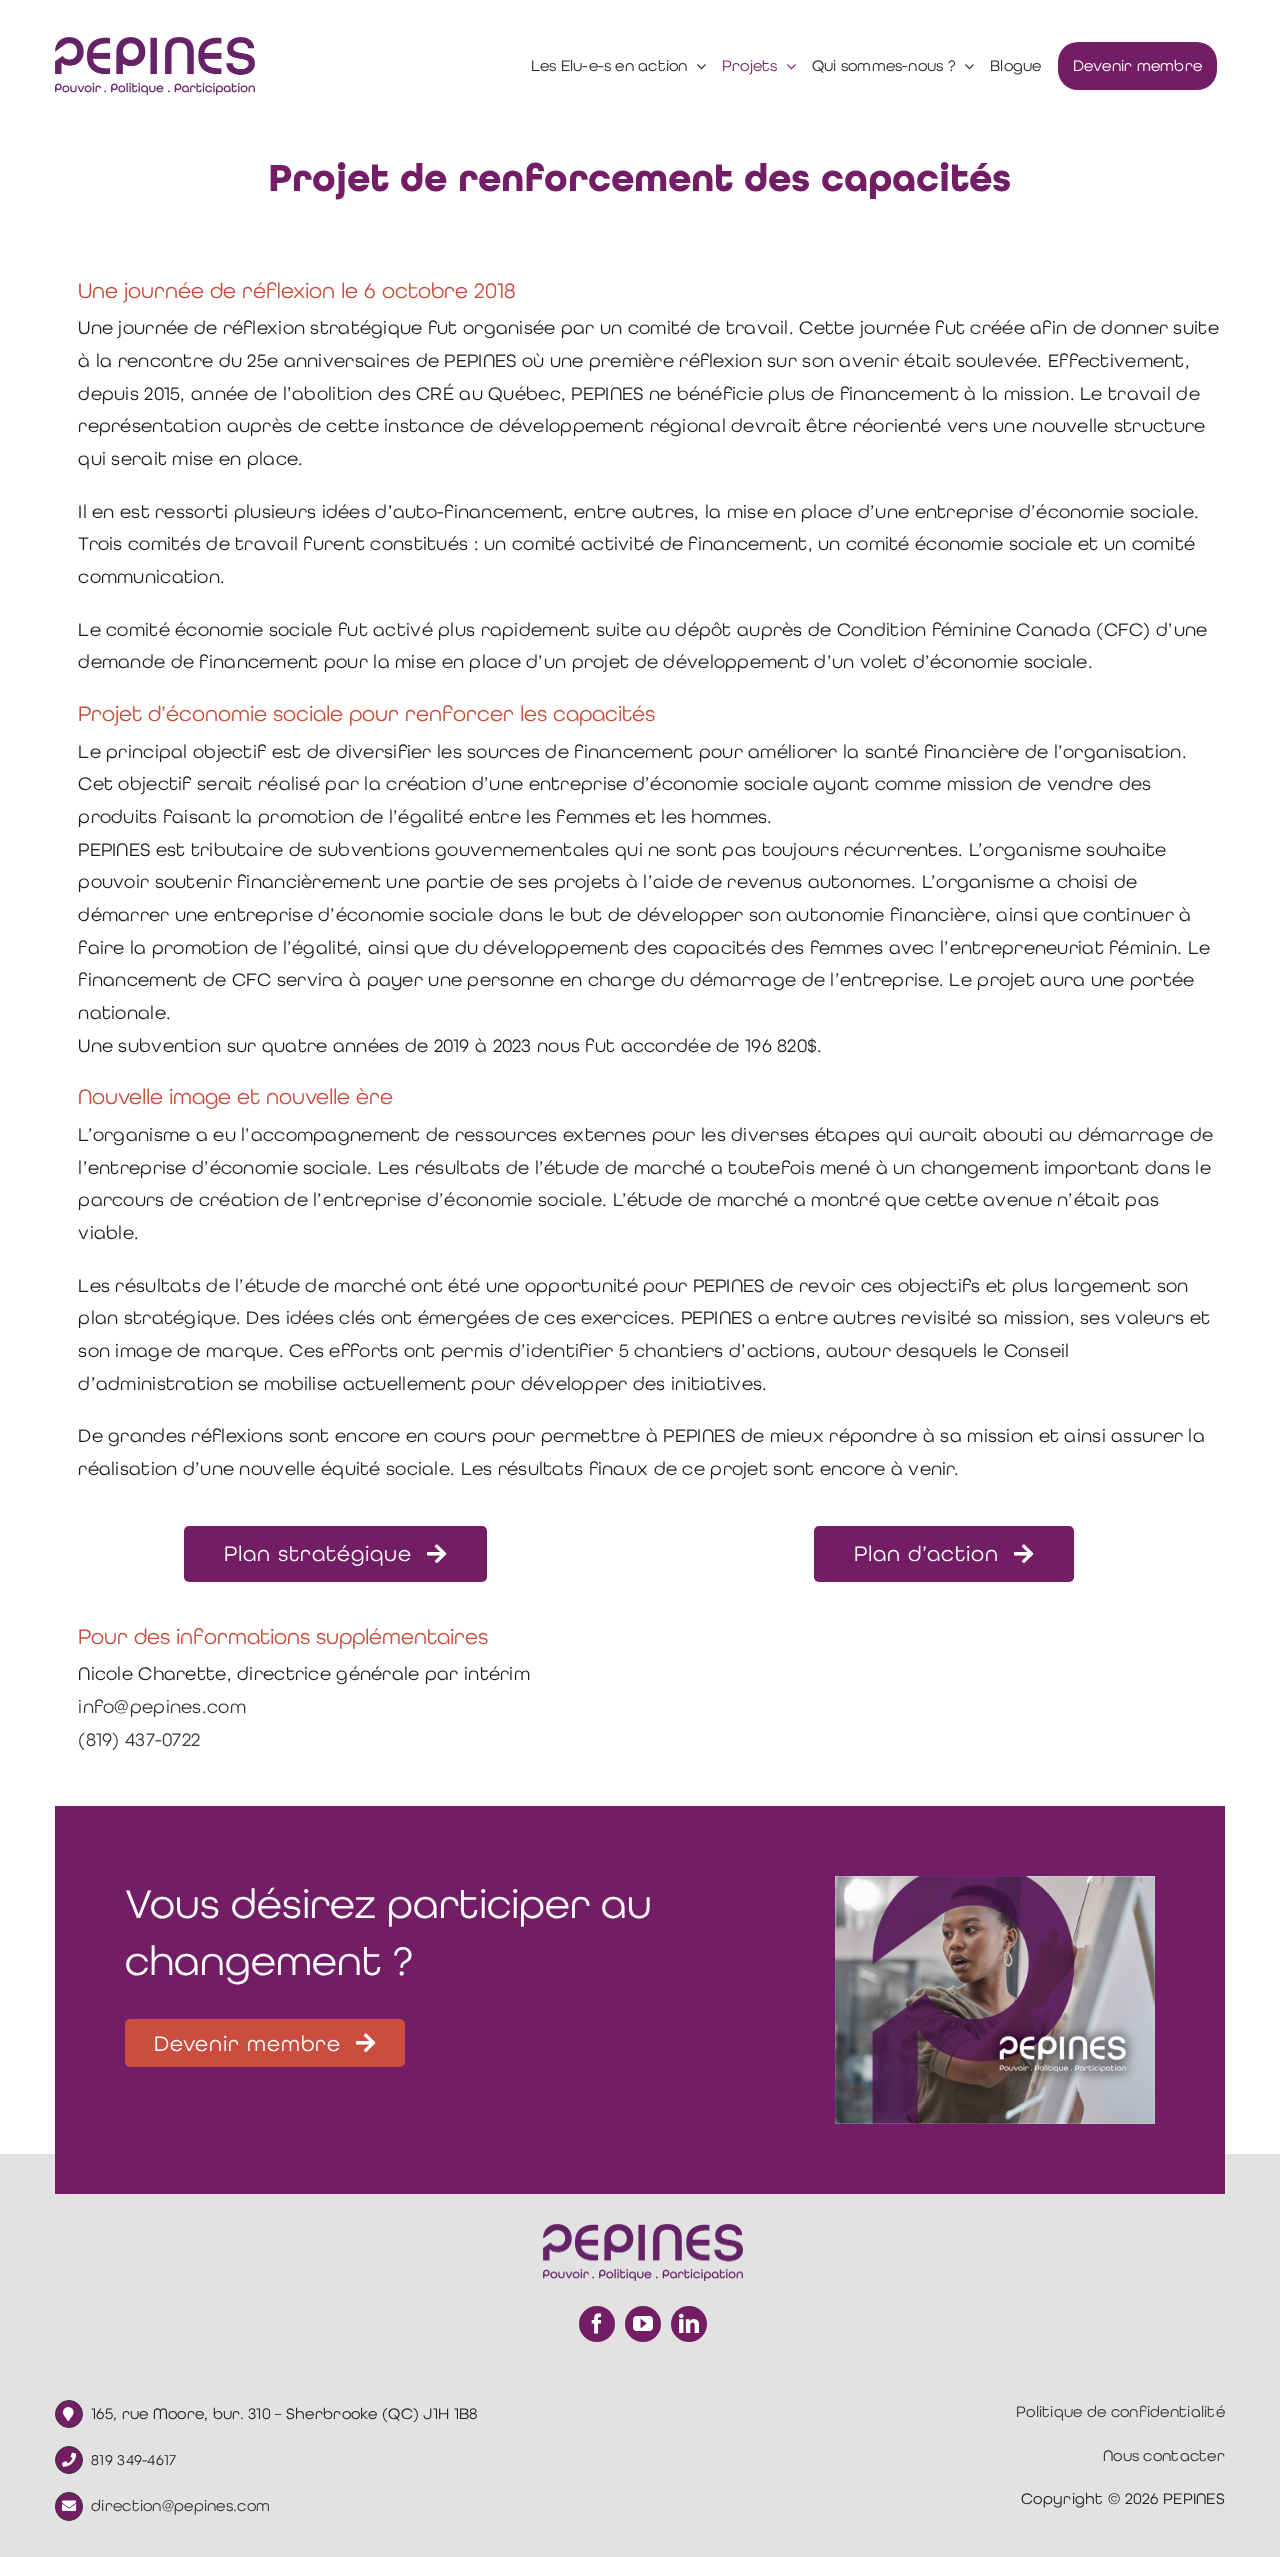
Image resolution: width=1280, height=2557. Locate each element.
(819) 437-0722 (139, 1739)
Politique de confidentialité (1120, 2411)
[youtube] (643, 2324)
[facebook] (597, 2324)
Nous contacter (1164, 2455)
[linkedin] (689, 2324)
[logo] (155, 46)
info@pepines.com (162, 1706)
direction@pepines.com (180, 2505)
